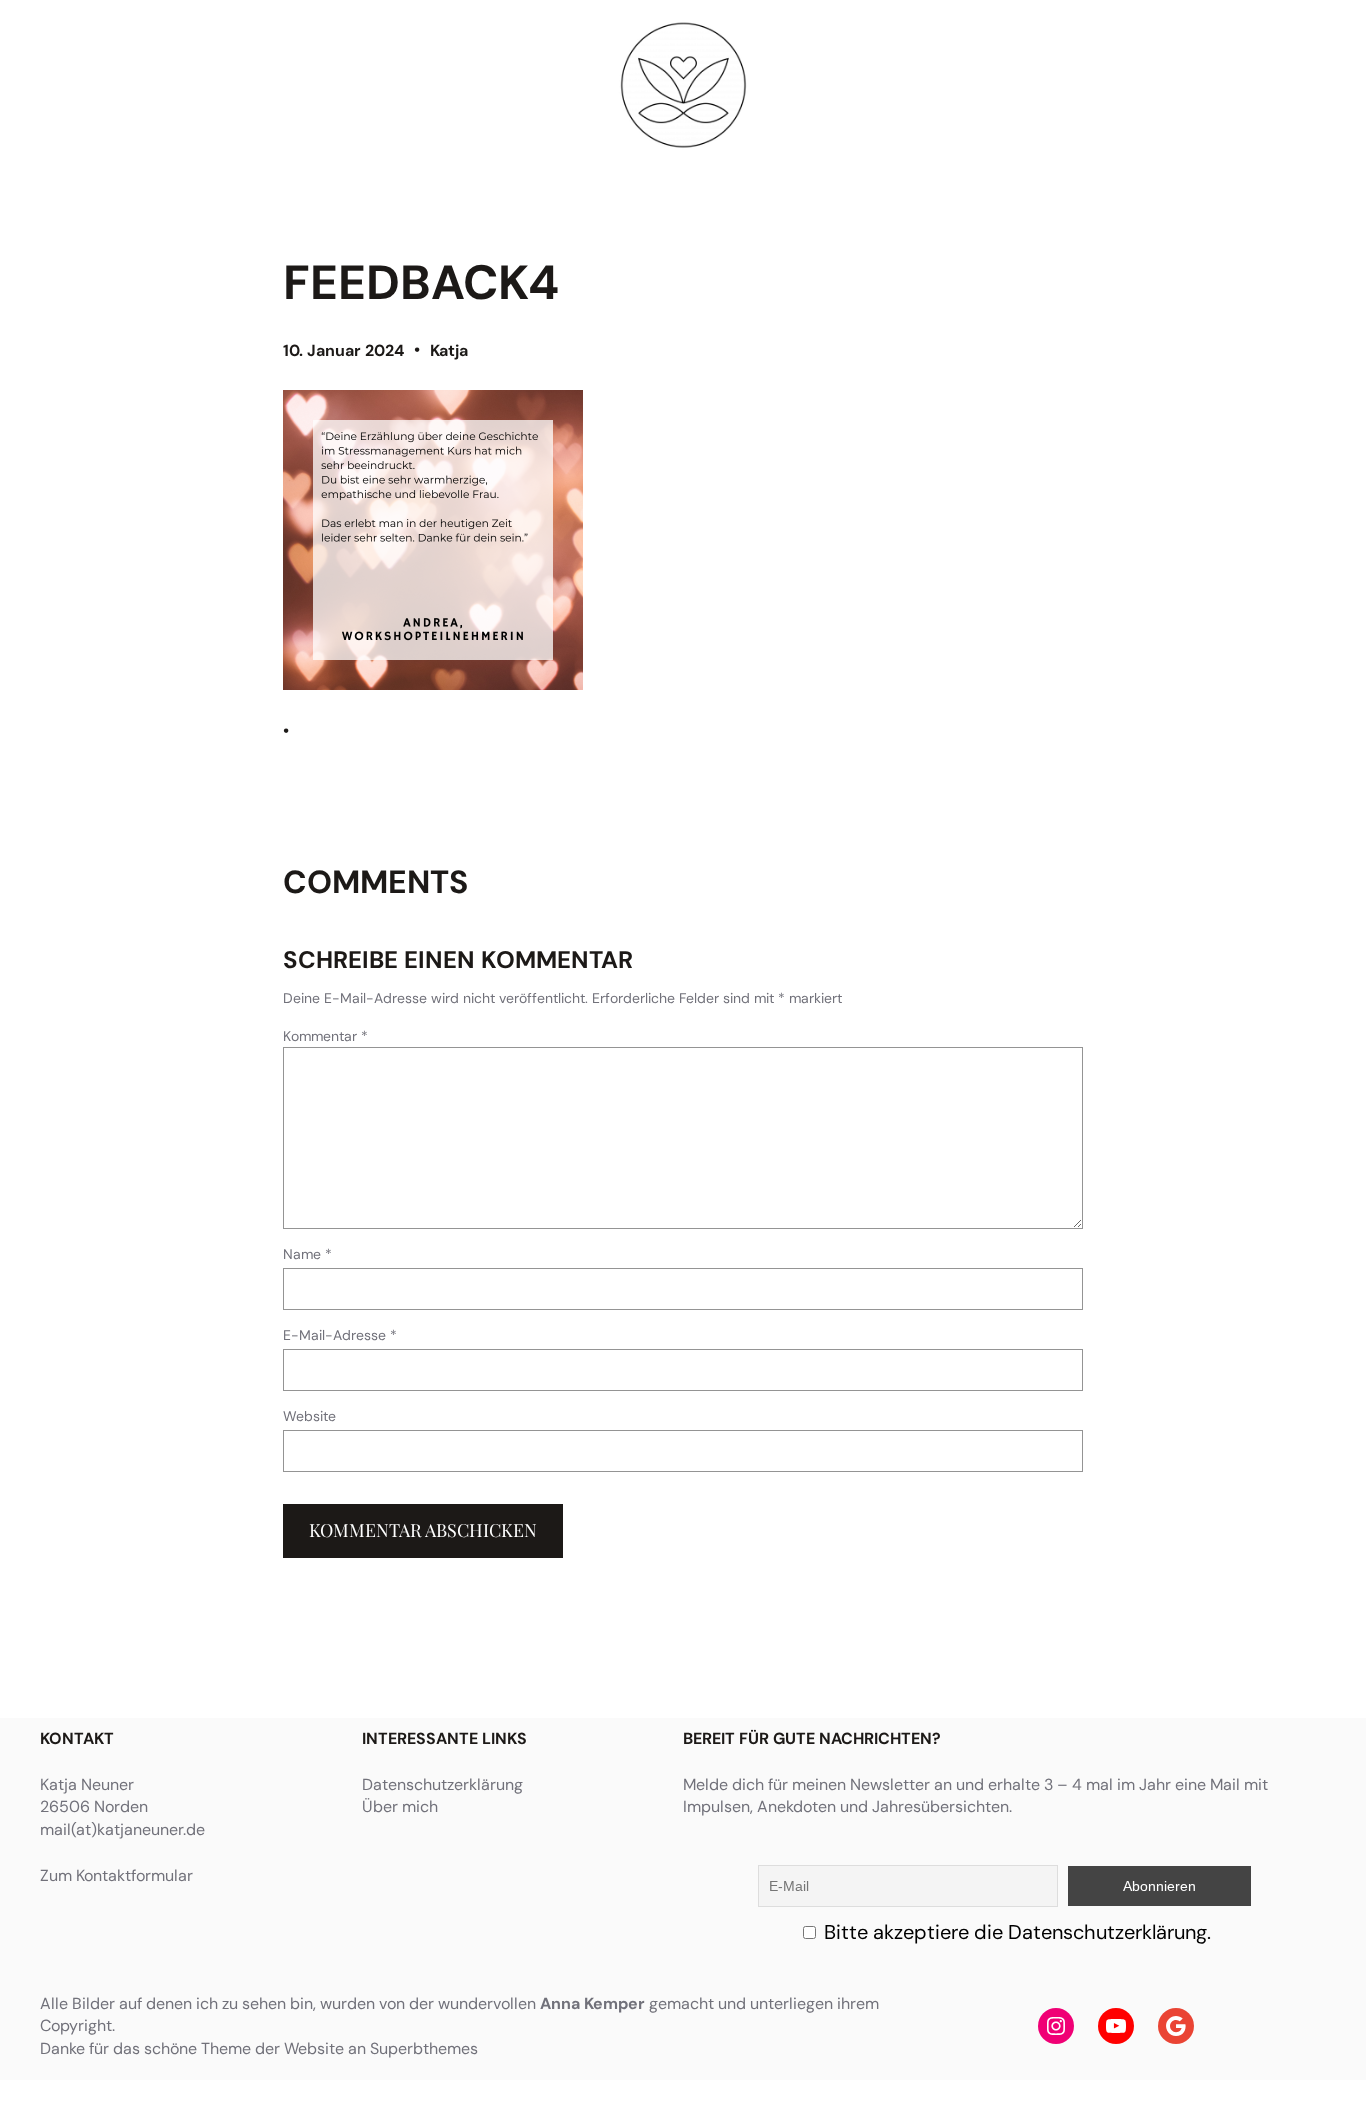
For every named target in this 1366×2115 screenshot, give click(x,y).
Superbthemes (424, 2048)
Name (307, 1254)
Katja (449, 350)
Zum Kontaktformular (116, 1875)
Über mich (400, 1806)
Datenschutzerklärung (442, 1784)
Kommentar (325, 1036)
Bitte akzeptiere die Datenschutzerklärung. (1017, 1932)
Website (309, 1416)
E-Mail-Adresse (340, 1335)
